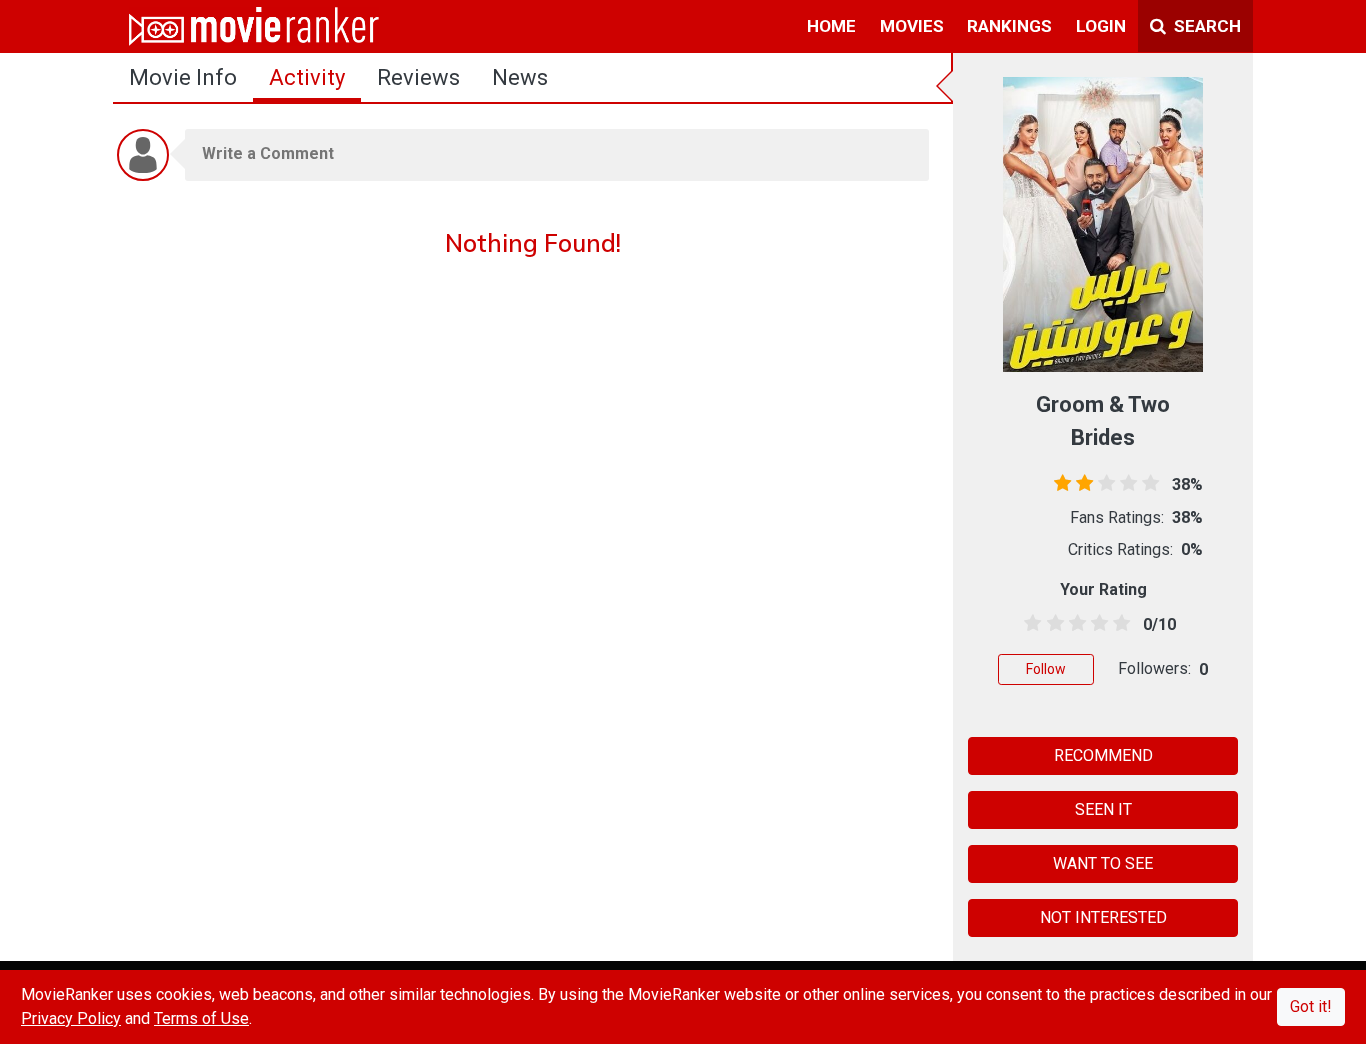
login (1101, 26)
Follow (1046, 669)
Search (1205, 26)
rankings (1009, 26)
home (831, 26)
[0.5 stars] (1029, 624)
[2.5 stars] (1073, 624)
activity (307, 77)
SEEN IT (1103, 809)
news (520, 77)
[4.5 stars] (1118, 624)
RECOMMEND (1103, 755)
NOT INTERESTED (1103, 917)
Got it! (1311, 1006)
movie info (183, 77)
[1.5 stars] (1051, 624)
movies (912, 26)
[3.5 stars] (1096, 624)
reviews (418, 77)
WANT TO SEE (1103, 863)
